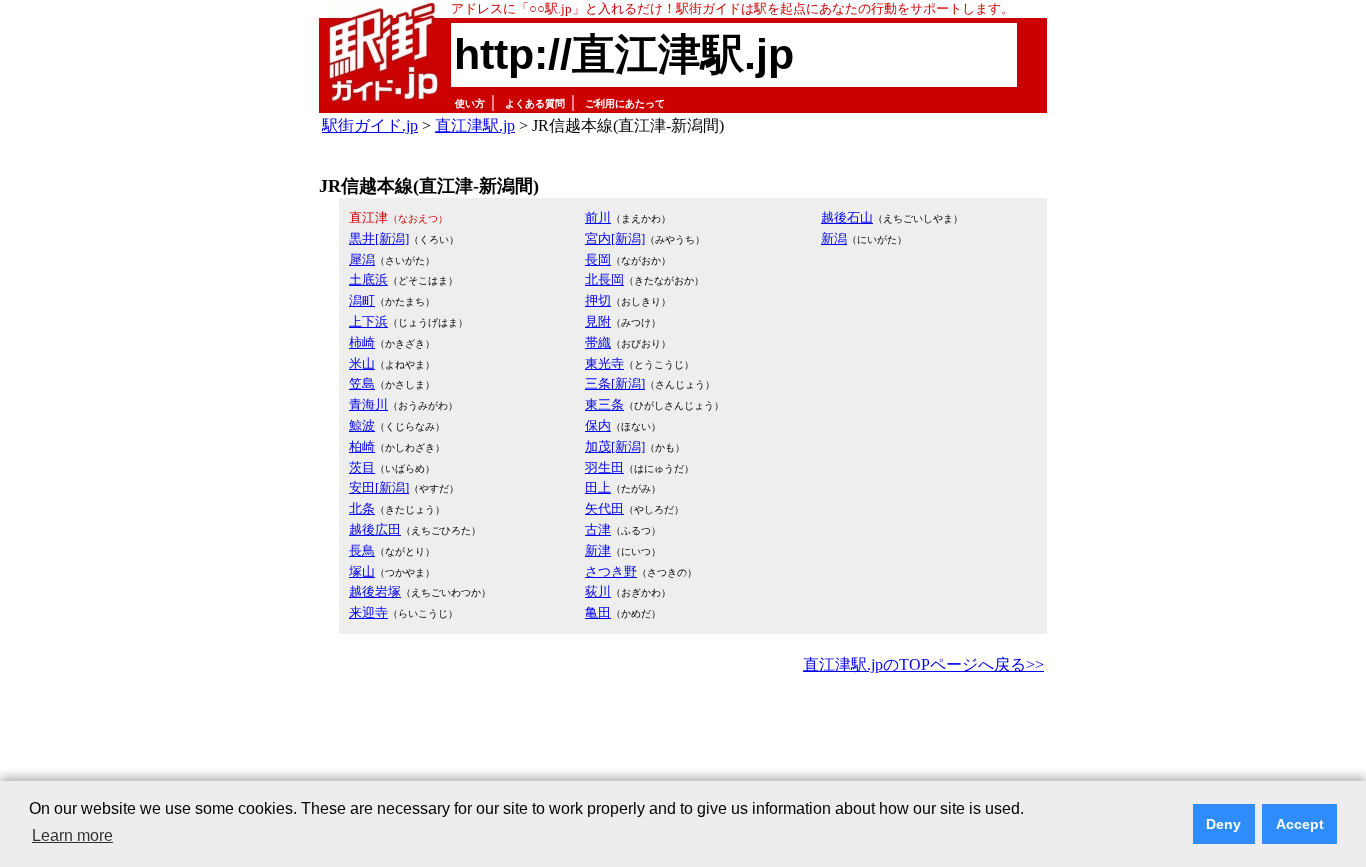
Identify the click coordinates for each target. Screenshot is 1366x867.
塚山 (362, 571)
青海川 (368, 404)
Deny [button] (1223, 824)
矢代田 (604, 508)
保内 (598, 425)
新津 (598, 550)
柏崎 (362, 446)
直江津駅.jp (475, 125)
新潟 (834, 238)
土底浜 (368, 279)
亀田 (598, 612)
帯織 (598, 342)
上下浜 (368, 321)
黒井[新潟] (379, 238)
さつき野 (611, 571)
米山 (362, 363)
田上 (598, 487)
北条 (362, 508)
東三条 (604, 404)
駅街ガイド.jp (370, 125)
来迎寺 (368, 612)
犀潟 (362, 259)
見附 (598, 321)
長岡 (598, 259)
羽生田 (604, 467)
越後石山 (847, 217)
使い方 (470, 103)
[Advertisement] (683, 734)
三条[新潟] (615, 383)
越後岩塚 (375, 591)
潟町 (362, 300)
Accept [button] (1300, 824)
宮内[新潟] (615, 238)
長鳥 (362, 550)
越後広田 (375, 529)
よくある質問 (535, 103)
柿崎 (362, 342)
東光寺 (604, 363)
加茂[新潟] (615, 446)
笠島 (362, 383)
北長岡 (604, 279)
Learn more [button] (72, 835)
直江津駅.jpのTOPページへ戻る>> (923, 664)
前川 (598, 217)
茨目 (362, 467)
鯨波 (362, 425)
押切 (598, 300)
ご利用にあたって (625, 103)
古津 (598, 529)
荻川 (598, 591)
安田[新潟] (379, 487)
